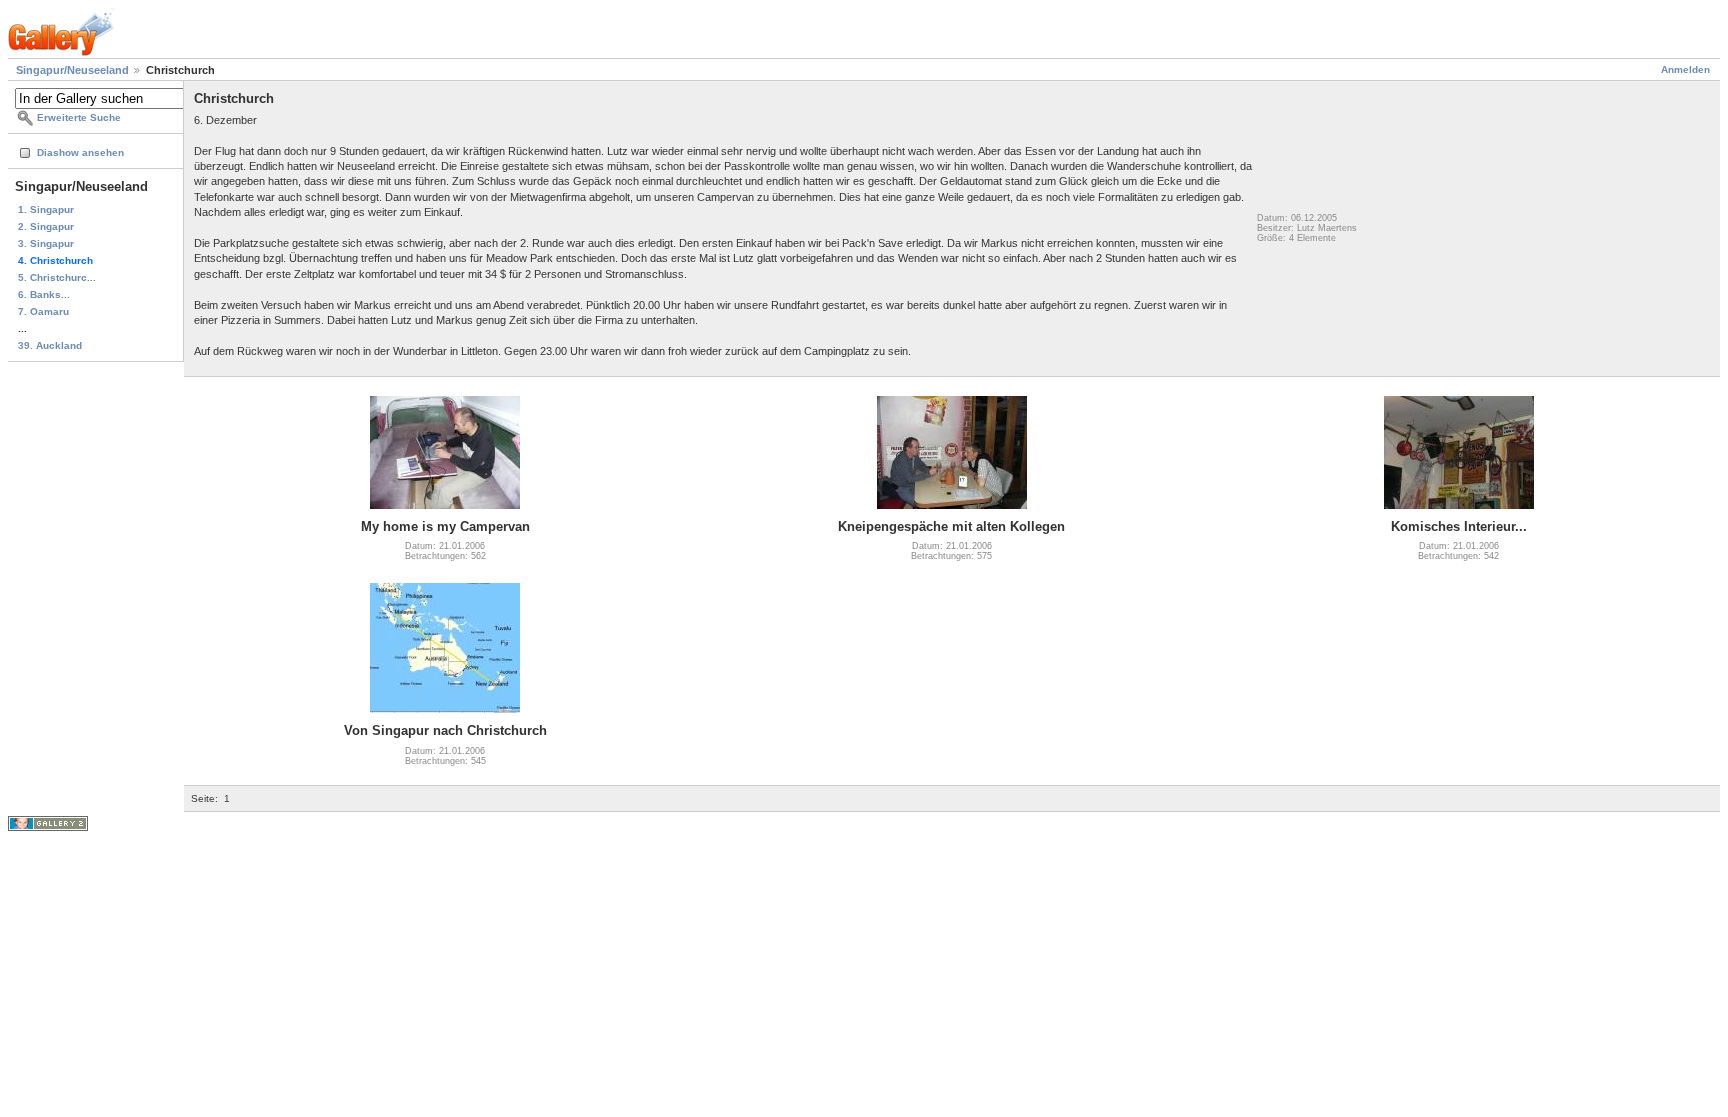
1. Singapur (46, 209)
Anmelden (1685, 69)
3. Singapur (46, 243)
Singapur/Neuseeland (72, 70)
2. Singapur (46, 226)
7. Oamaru (43, 311)
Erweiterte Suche (79, 117)
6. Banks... (44, 294)
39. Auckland (50, 345)
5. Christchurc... (57, 277)
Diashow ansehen (80, 152)
